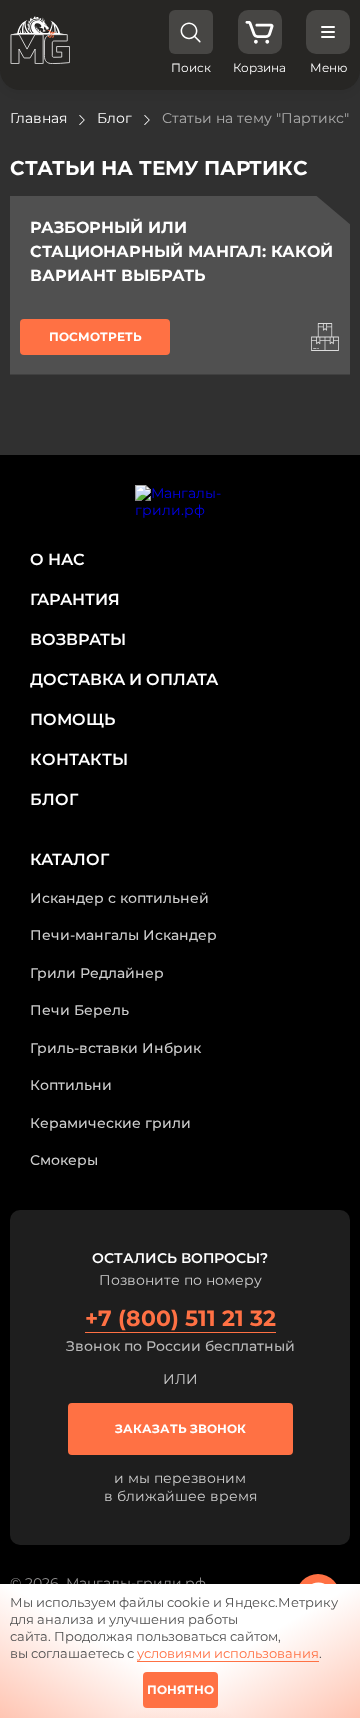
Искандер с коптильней (119, 898)
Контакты (79, 759)
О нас (57, 559)
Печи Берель (79, 1010)
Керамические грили (110, 1123)
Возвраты (78, 639)
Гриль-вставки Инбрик (115, 1048)
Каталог (69, 859)
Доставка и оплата (124, 679)
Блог (54, 799)
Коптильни (71, 1085)
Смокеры (64, 1160)
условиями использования (228, 1653)
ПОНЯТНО (180, 1689)
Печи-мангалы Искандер (123, 935)
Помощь (72, 719)
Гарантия (75, 599)
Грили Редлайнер (97, 973)
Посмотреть (95, 336)
